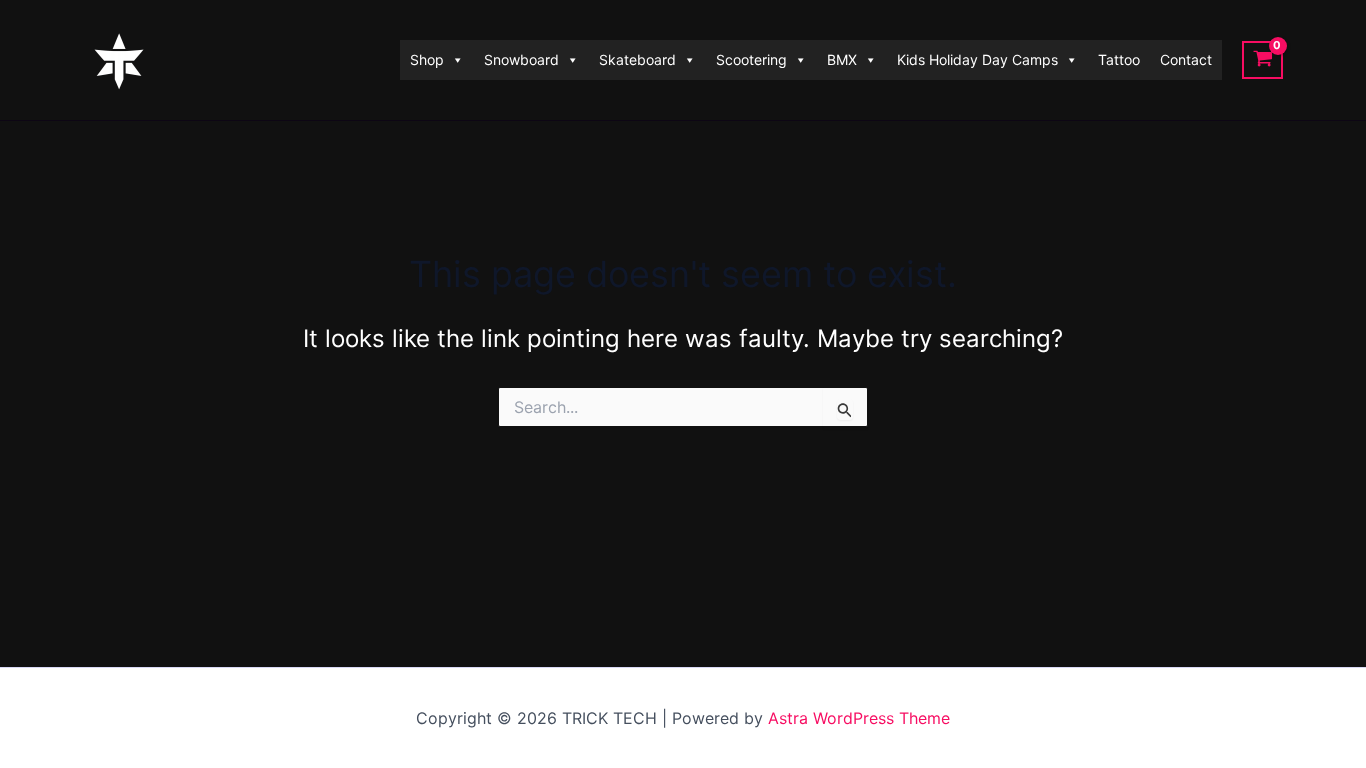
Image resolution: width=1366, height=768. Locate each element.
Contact (1186, 59)
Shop (427, 59)
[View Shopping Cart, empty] (1262, 60)
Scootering (751, 59)
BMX (842, 59)
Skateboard (637, 59)
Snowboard (521, 59)
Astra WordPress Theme (859, 718)
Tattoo (1119, 59)
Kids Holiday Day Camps (977, 59)
